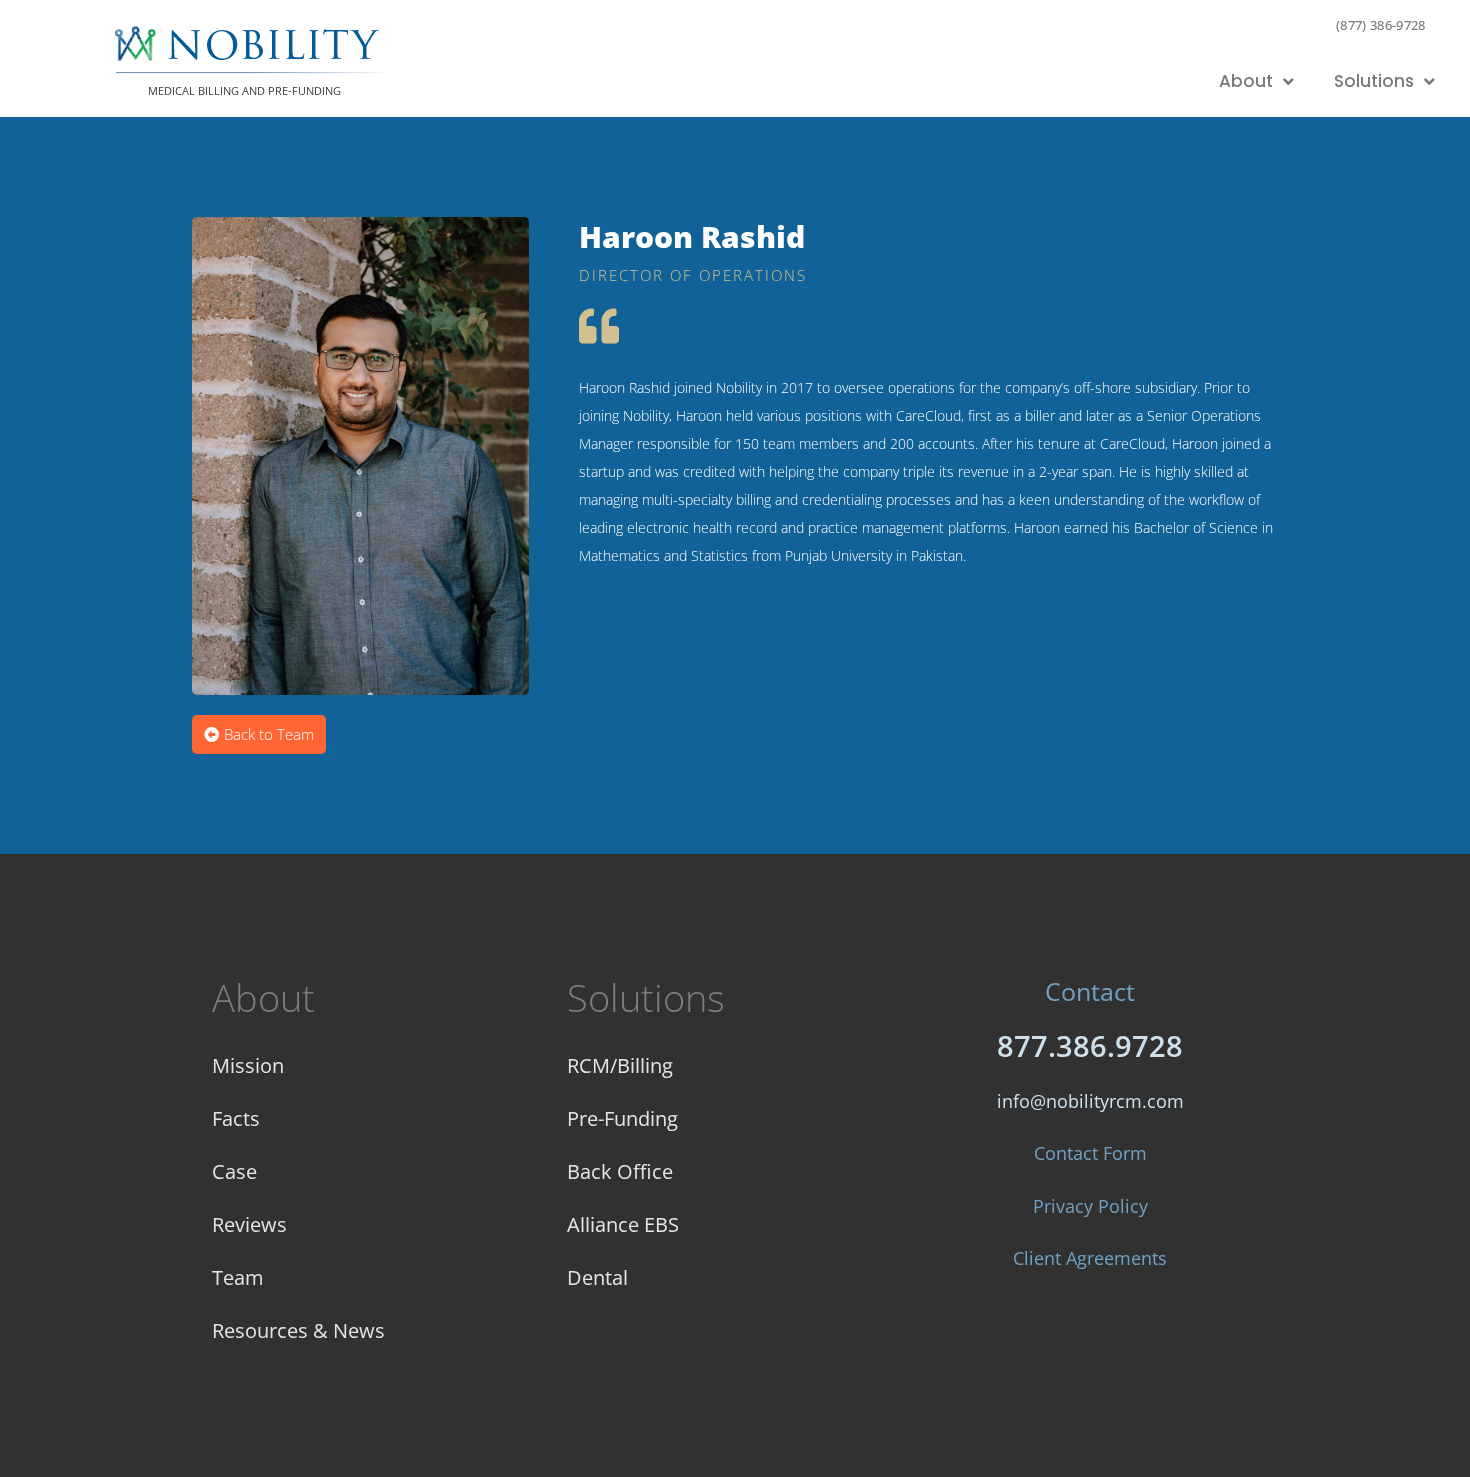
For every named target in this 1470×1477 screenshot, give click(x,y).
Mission (248, 1065)
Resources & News (298, 1330)
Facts (236, 1118)
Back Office (620, 1171)
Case (234, 1171)
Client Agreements (1090, 1258)
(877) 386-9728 (1381, 25)
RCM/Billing (620, 1065)
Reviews (249, 1224)
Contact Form (1090, 1153)
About (1246, 81)
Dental (597, 1277)
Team (238, 1277)
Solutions (1374, 81)
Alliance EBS (623, 1224)
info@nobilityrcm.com (1090, 1101)
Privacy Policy (1090, 1206)
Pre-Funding (622, 1118)
